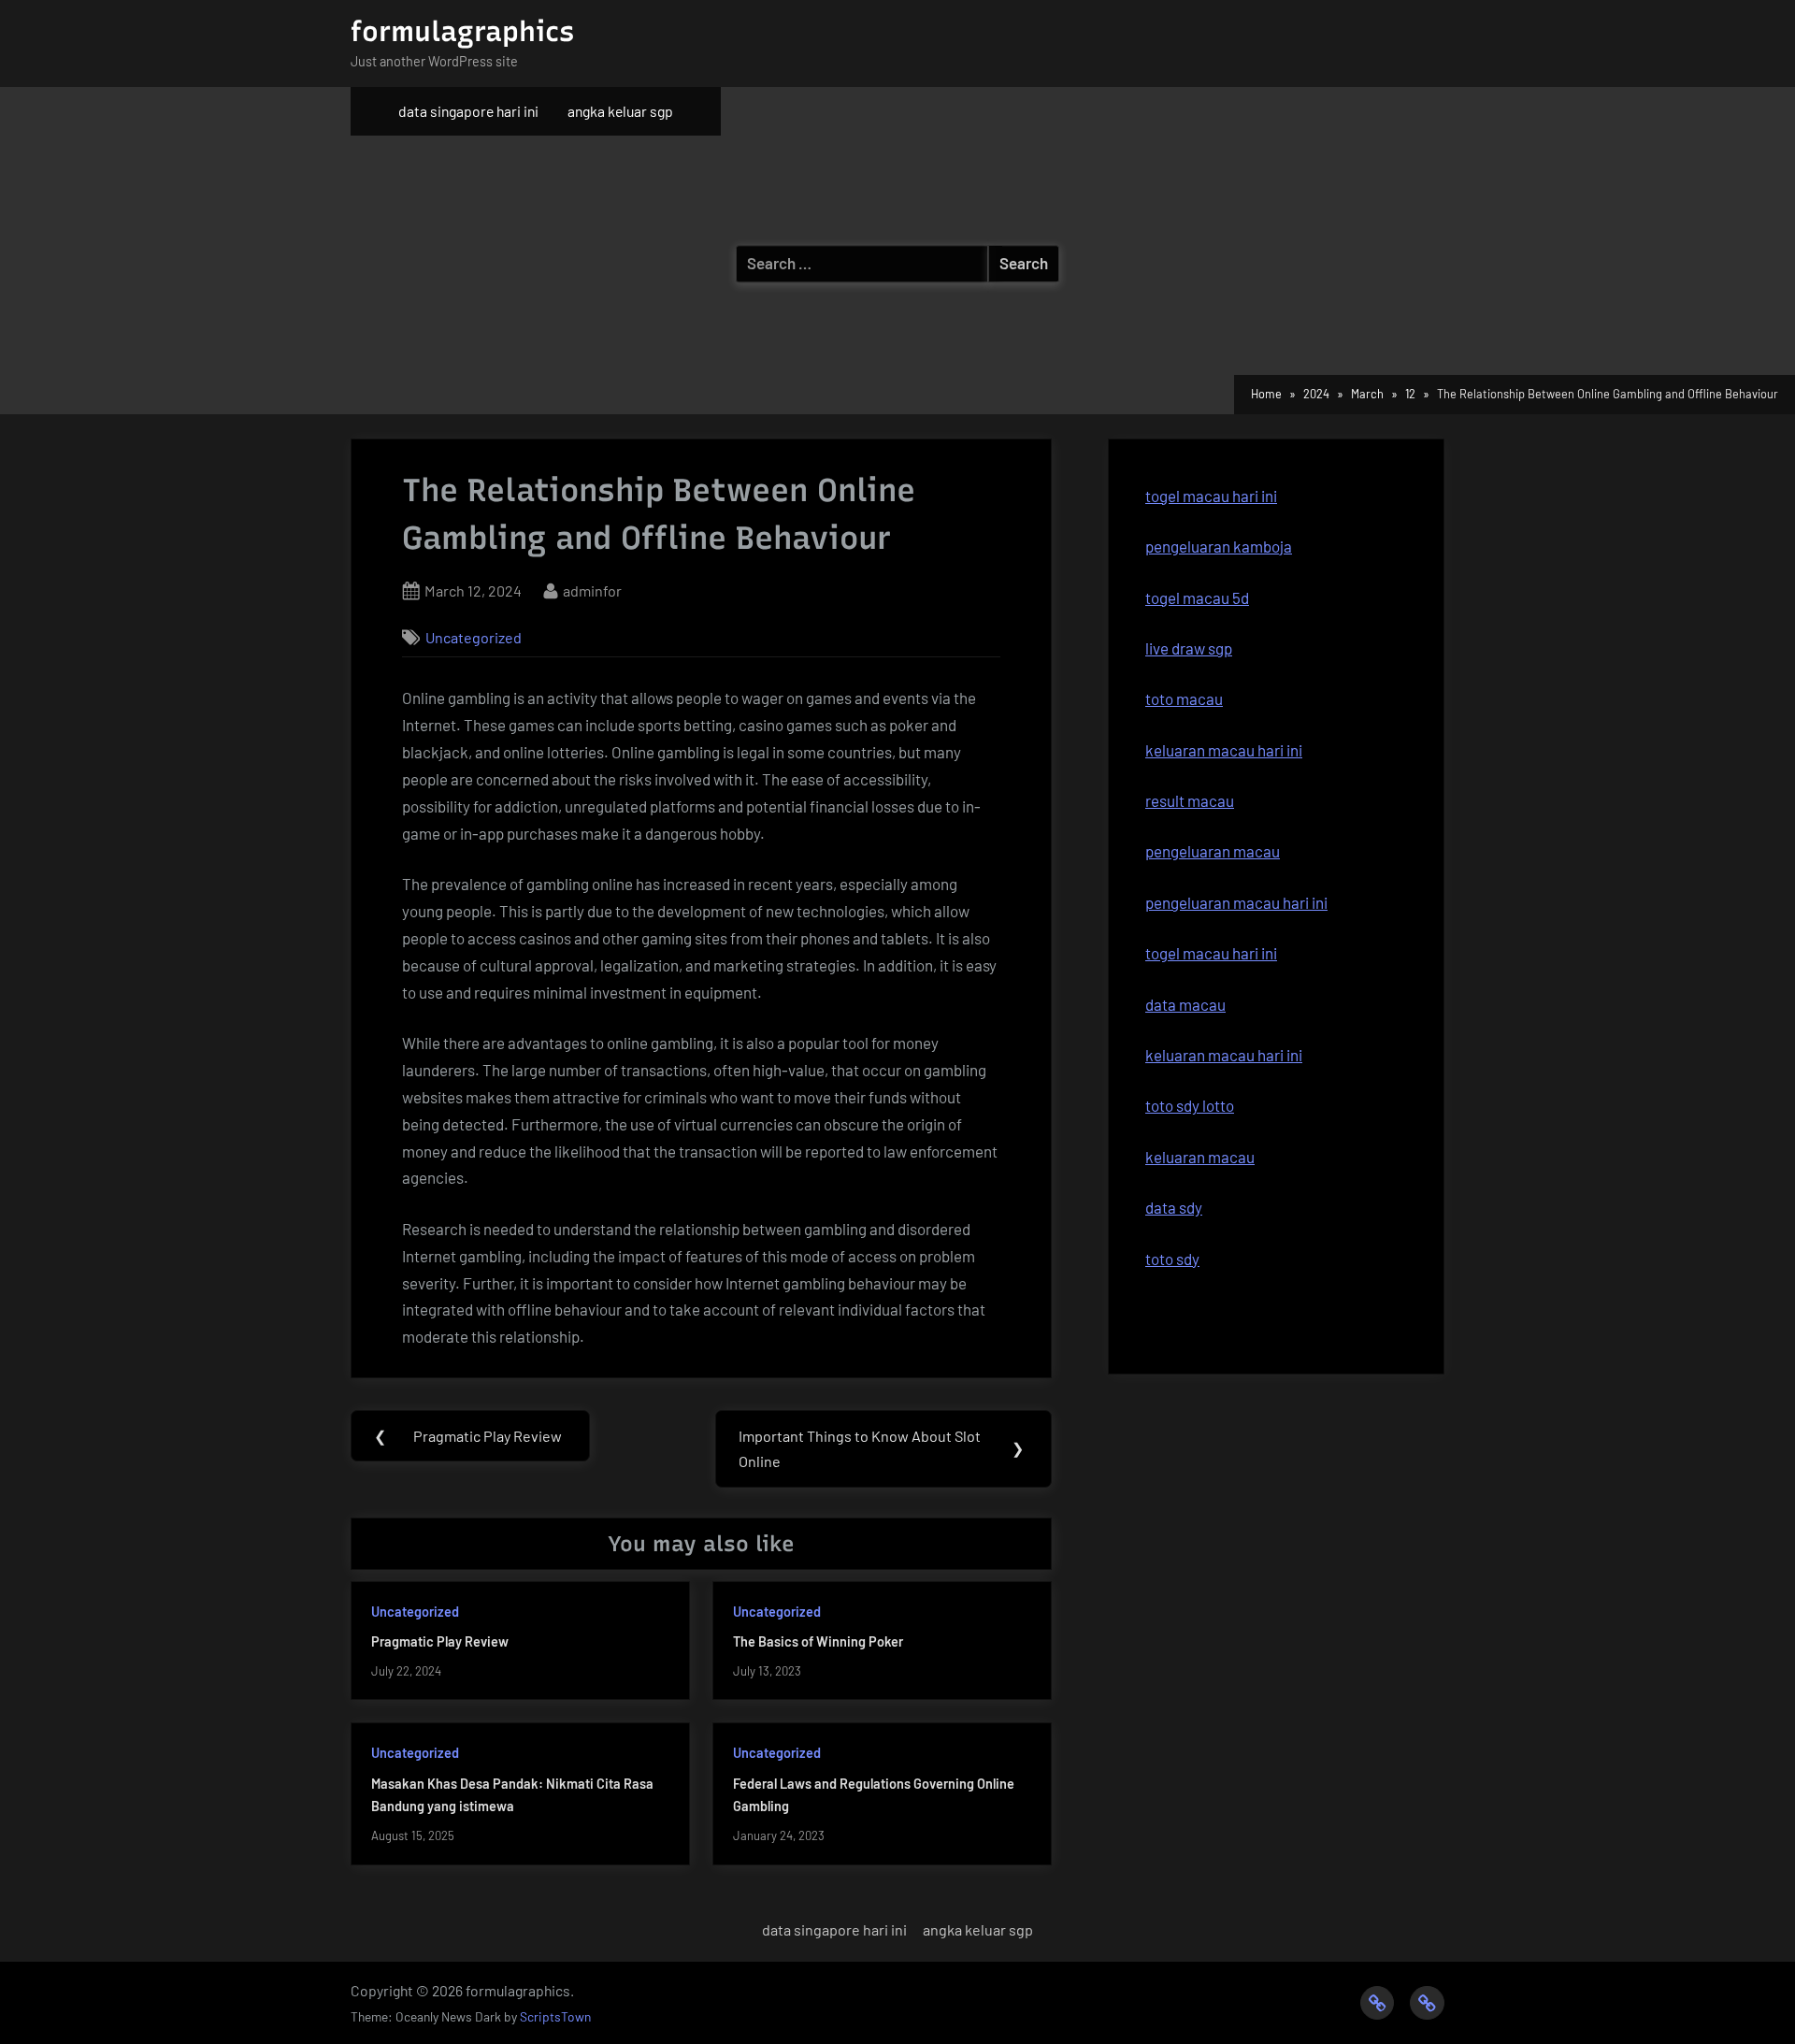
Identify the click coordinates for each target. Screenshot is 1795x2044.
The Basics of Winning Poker (818, 1641)
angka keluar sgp (620, 111)
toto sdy (1172, 1259)
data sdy (1174, 1207)
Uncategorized (474, 637)
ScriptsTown (555, 2016)
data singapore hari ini (468, 111)
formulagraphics (462, 31)
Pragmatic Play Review (440, 1641)
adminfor (592, 590)
